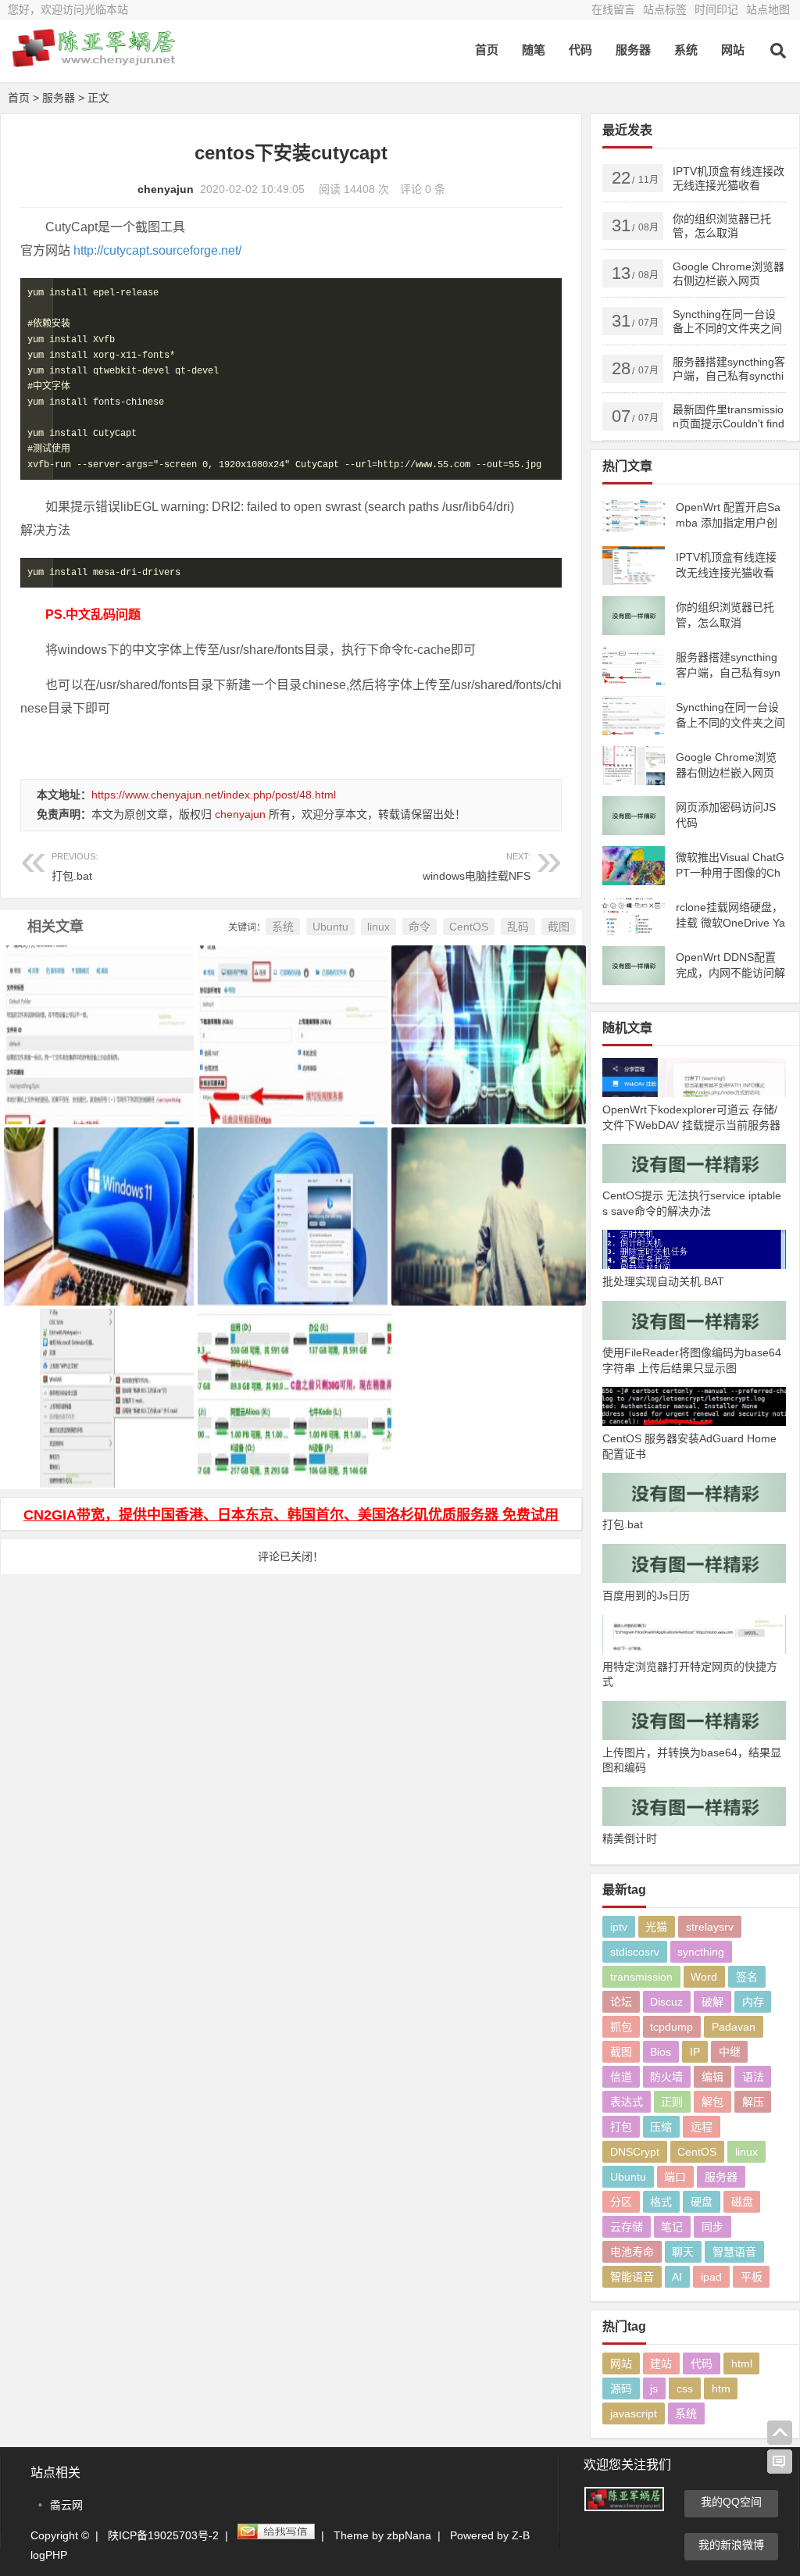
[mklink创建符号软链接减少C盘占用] (291, 1379)
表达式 (627, 2102)
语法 (753, 2077)
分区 (621, 2202)
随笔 (534, 50)
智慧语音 (734, 2252)
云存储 (627, 2227)
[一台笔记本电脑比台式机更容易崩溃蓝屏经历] (484, 1015)
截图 (559, 927)
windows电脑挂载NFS (476, 867)
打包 (621, 2127)
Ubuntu (330, 927)
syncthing (701, 1952)
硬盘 (702, 2202)
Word (704, 1977)
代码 (580, 50)
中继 (730, 2052)
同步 (712, 2227)
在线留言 (613, 9)
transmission (641, 1977)
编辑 (712, 2077)
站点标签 (665, 9)
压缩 (661, 2127)
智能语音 (632, 2277)
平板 (752, 2277)
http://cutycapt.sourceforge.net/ (157, 250)
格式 (661, 2202)
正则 (672, 2102)
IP (695, 2052)
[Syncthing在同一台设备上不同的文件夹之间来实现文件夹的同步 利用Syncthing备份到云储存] (97, 1015)
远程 (702, 2127)
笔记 (672, 2227)
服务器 (633, 50)
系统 (686, 50)
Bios (661, 2052)
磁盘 (742, 2202)
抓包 (621, 2027)
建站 (661, 2363)
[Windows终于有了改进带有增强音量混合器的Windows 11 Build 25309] (97, 1197)
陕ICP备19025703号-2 (163, 2535)
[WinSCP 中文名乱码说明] (484, 1197)
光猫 (656, 1927)
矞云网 (66, 2505)
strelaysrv (710, 1927)
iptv (619, 1927)
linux (379, 927)
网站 (733, 50)
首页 (487, 50)
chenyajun (166, 189)
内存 (753, 2002)
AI (677, 2277)
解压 (753, 2102)
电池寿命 (632, 2252)
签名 (747, 1977)
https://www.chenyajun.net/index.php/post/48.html (214, 795)
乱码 (518, 927)
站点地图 (768, 9)
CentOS (469, 927)
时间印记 (716, 9)
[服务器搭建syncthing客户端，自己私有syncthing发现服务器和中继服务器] (291, 1015)
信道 (621, 2077)
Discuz (666, 2002)
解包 (712, 2102)
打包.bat (75, 867)
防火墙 (666, 2077)
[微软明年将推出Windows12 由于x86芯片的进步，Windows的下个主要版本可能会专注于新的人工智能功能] (291, 1197)
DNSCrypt (635, 2152)
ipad (711, 2277)
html (742, 2363)
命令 (420, 927)
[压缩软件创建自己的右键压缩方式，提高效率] (97, 1379)
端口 (675, 2177)
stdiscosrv (635, 1952)
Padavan (734, 2027)
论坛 (621, 2002)
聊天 (683, 2252)
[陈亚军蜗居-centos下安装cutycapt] (94, 61)
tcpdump (671, 2027)
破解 (712, 2002)
